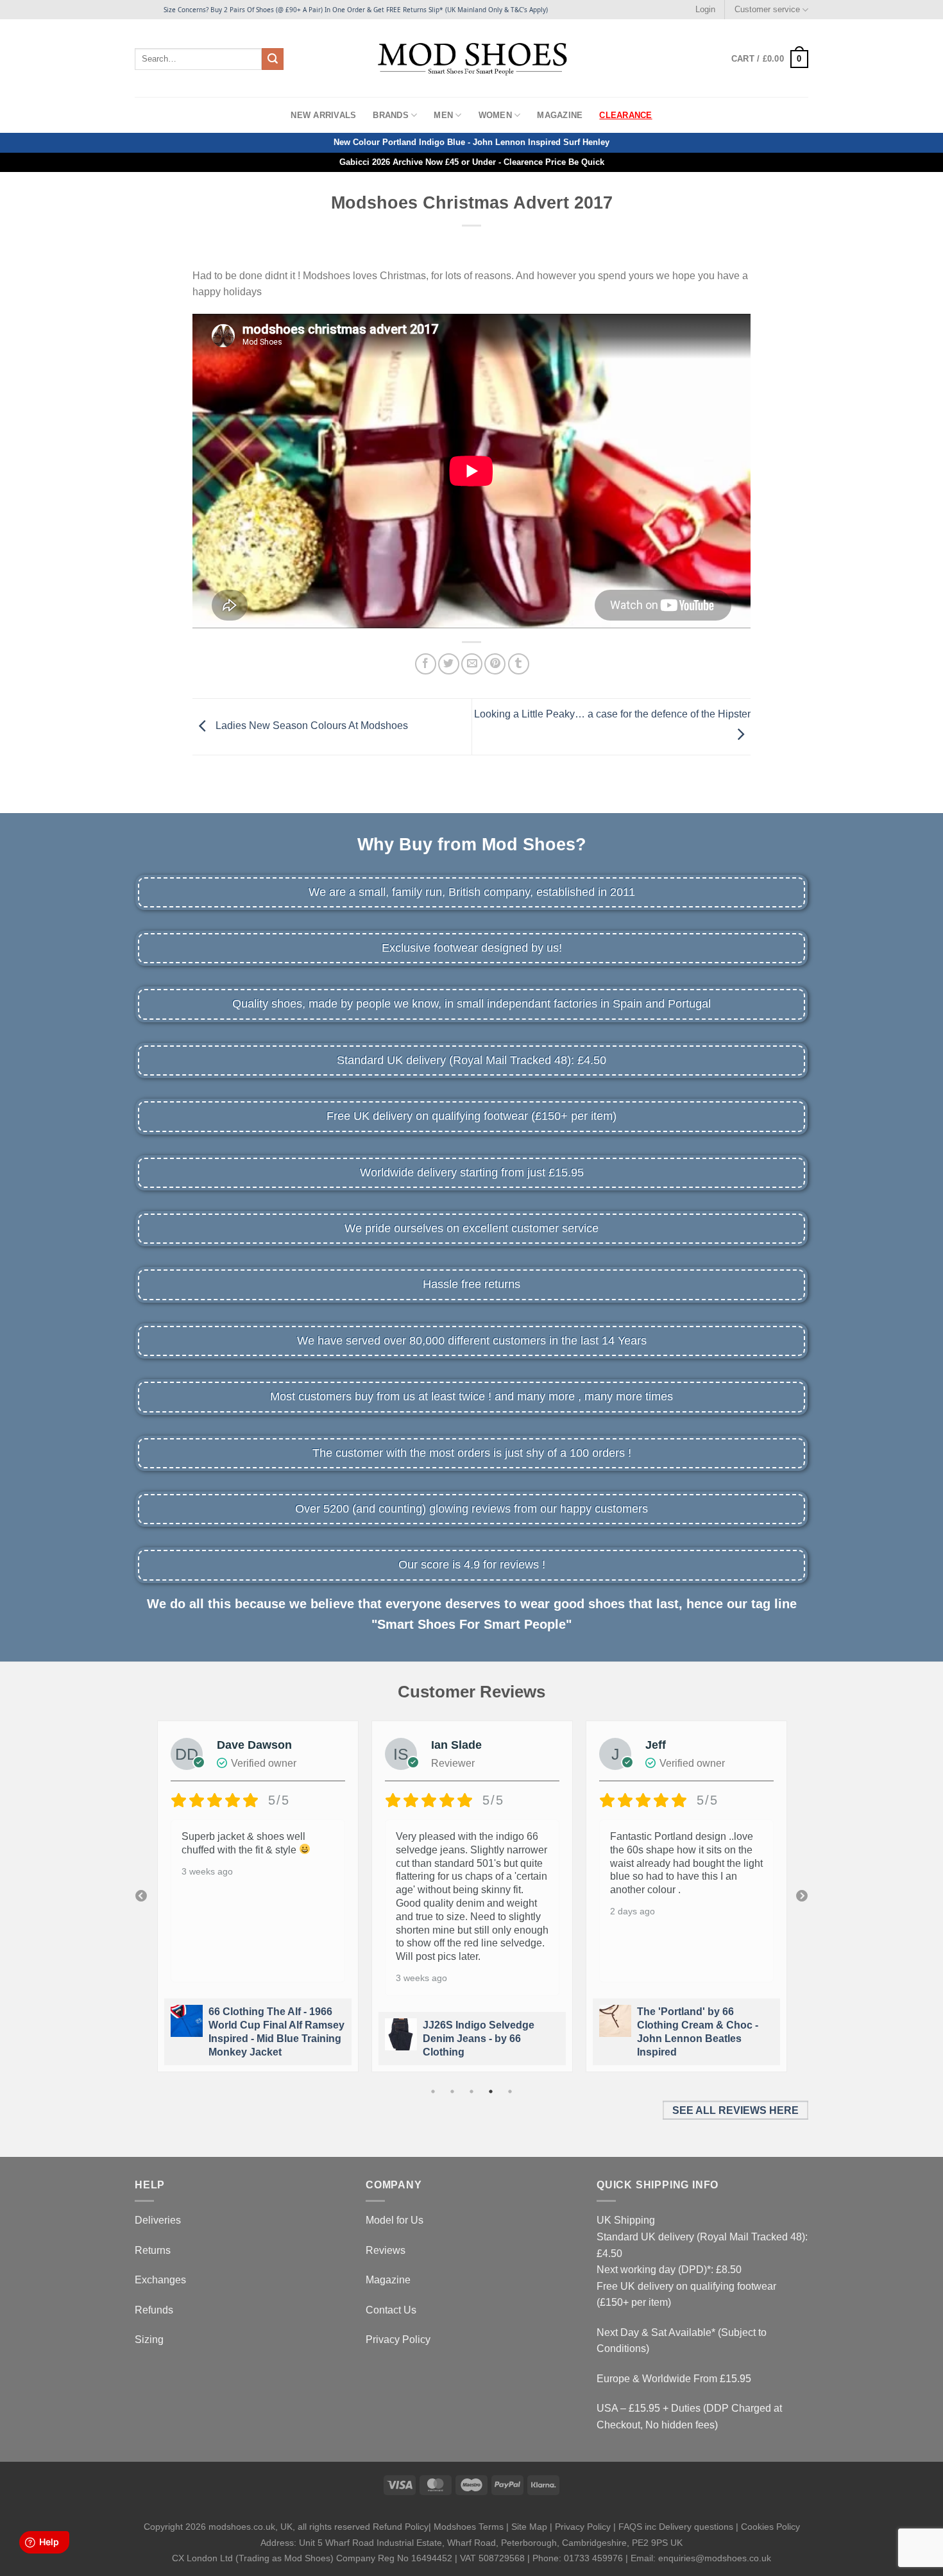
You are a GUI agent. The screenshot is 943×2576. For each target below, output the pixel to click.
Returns (153, 2250)
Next (802, 1896)
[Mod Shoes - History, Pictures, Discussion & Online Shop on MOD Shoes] (472, 58)
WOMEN (495, 115)
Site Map (529, 2527)
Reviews (386, 2250)
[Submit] (273, 59)
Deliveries (158, 2220)
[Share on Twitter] (449, 664)
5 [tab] (510, 2091)
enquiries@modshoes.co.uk (715, 2558)
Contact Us (391, 2310)
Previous (141, 1896)
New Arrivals (323, 115)
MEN (443, 115)
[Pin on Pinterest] (495, 664)
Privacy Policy (398, 2340)
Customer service (767, 9)
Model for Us (395, 2220)
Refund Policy (401, 2527)
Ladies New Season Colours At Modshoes (310, 726)
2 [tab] (452, 2091)
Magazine (560, 115)
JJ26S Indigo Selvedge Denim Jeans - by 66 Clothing (479, 2039)
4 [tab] (491, 2091)
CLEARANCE (625, 115)
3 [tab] (471, 2091)
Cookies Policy (770, 2527)
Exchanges (160, 2280)
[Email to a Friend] (472, 664)
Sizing (149, 2340)
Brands (391, 115)
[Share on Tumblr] (519, 664)
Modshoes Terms (469, 2527)
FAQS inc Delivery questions (676, 2527)
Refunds (154, 2310)
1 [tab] (433, 2091)
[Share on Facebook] (426, 664)
